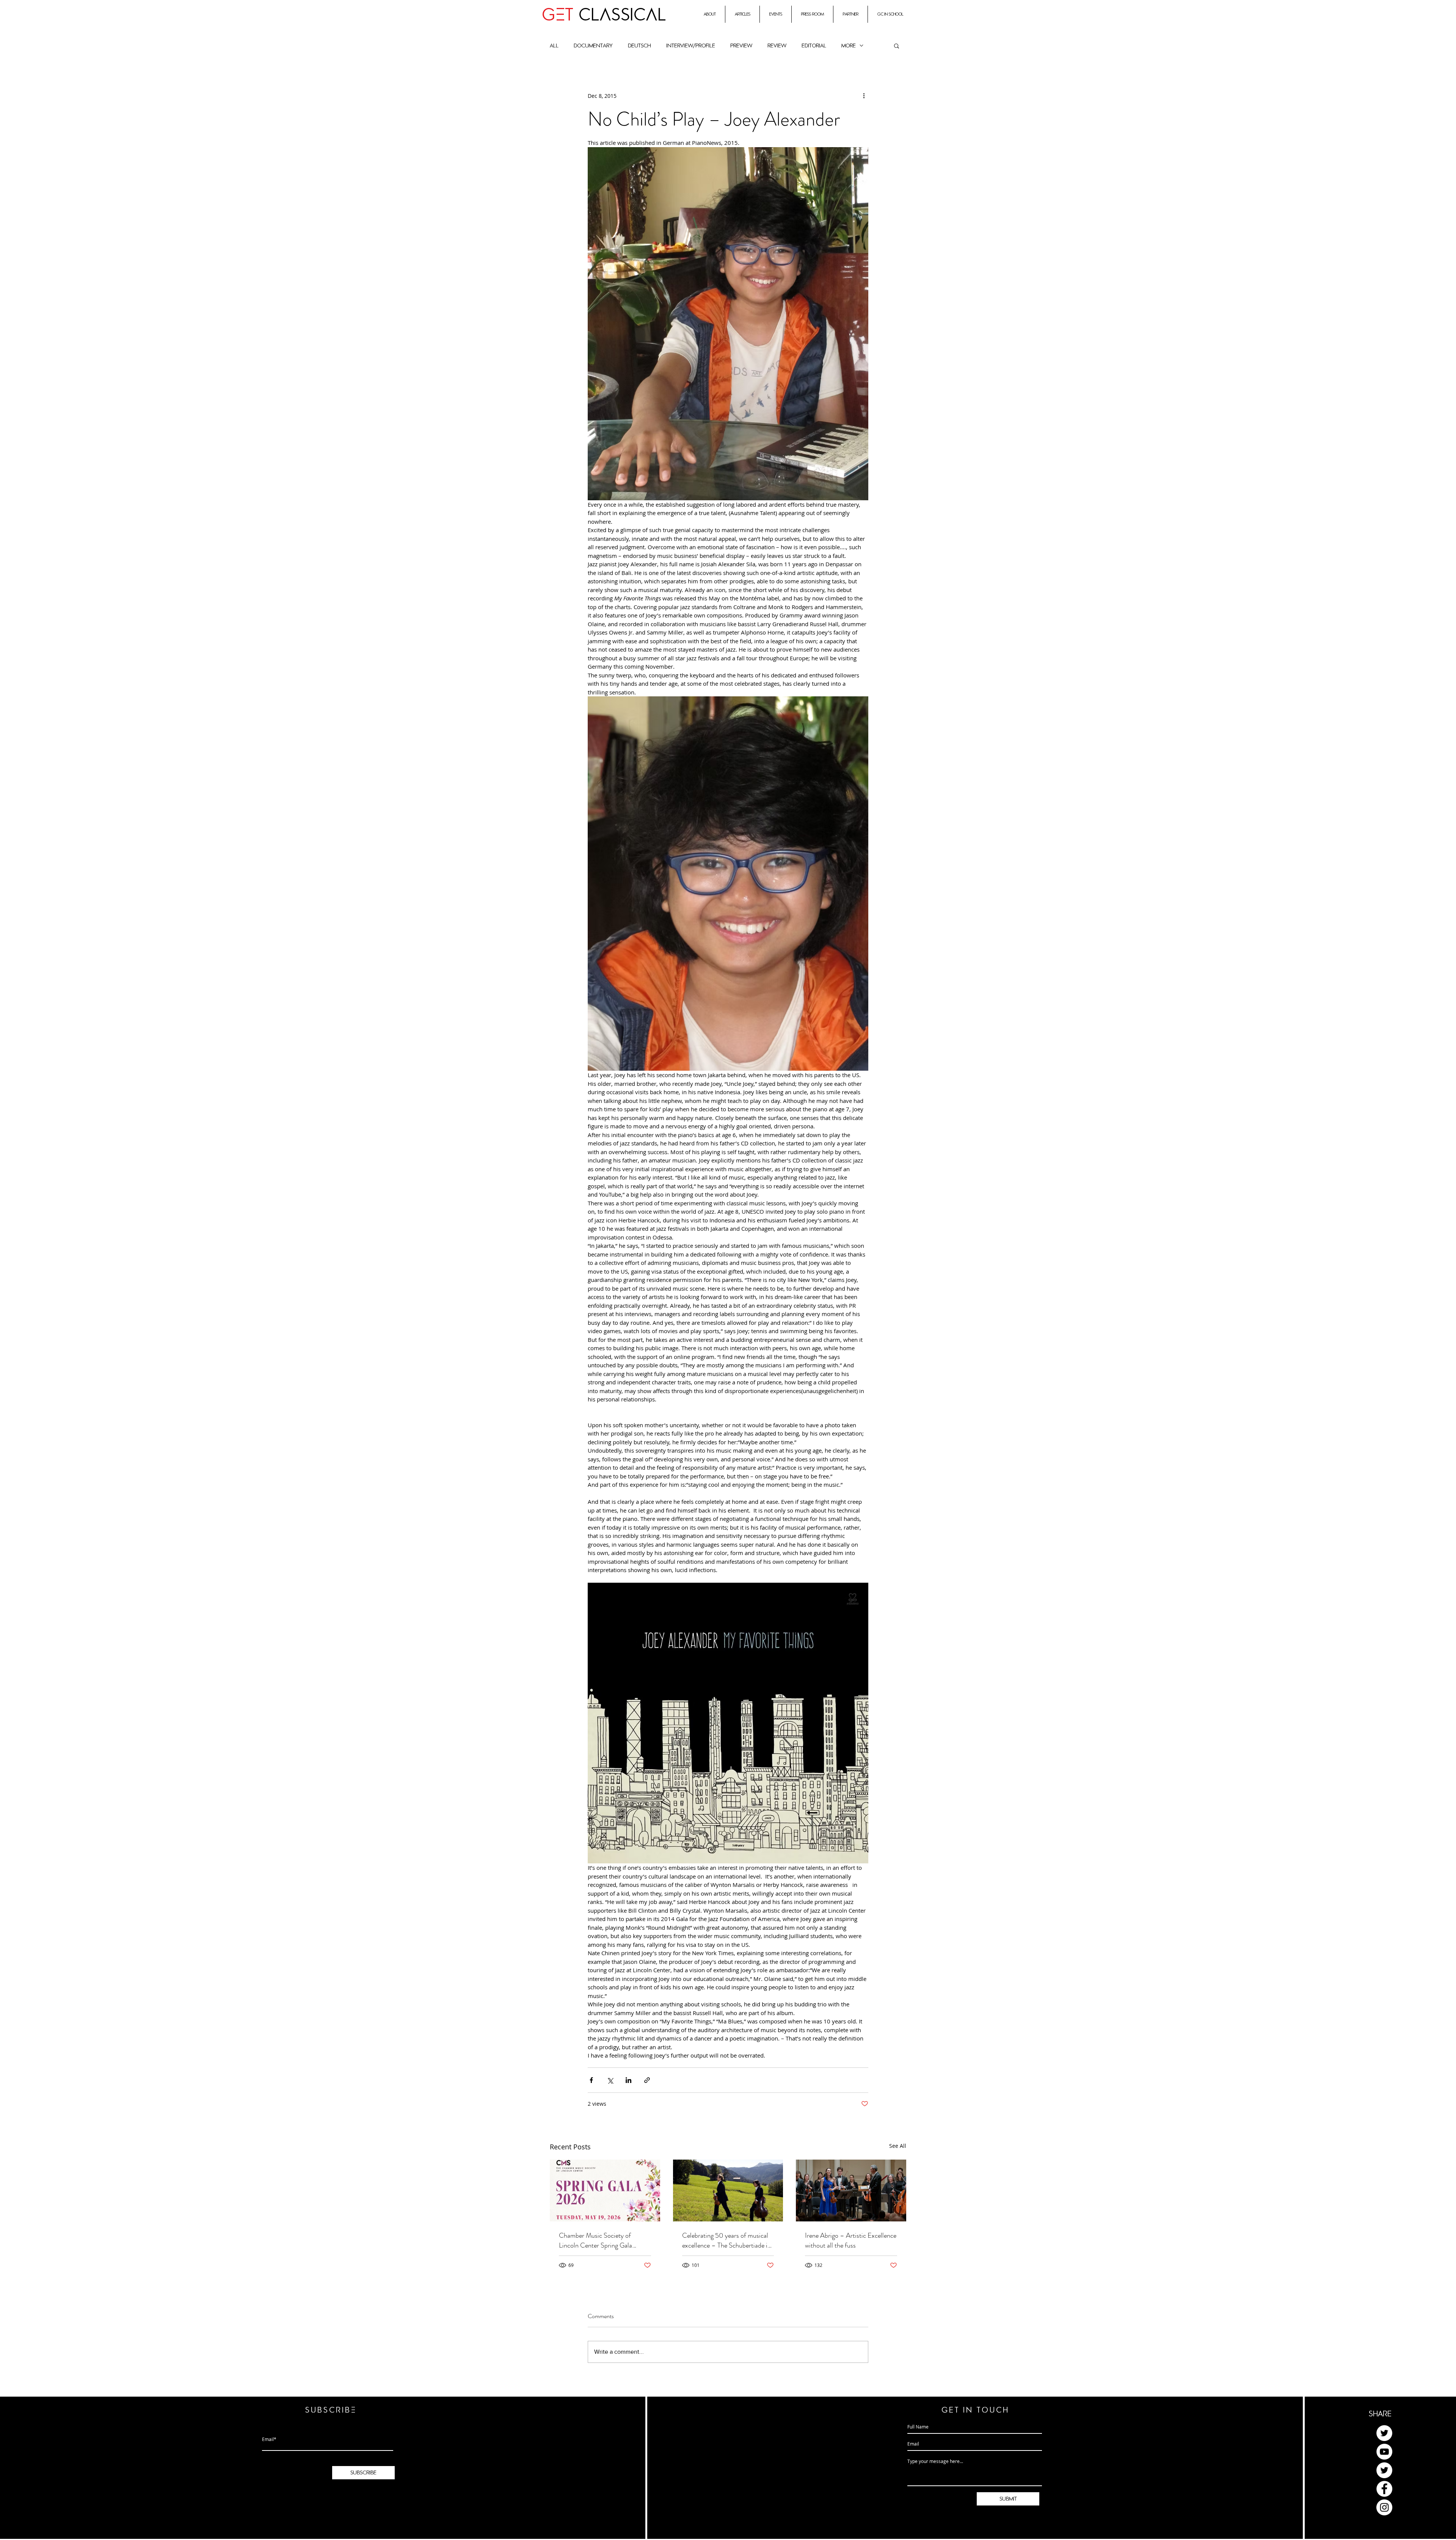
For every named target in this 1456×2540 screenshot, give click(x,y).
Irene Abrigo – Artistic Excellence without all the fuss (851, 2240)
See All (898, 2146)
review (777, 46)
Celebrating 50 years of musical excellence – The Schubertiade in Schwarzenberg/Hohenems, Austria (726, 2240)
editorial (814, 46)
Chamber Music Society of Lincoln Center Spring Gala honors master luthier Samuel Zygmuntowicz (599, 2240)
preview (741, 46)
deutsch (639, 46)
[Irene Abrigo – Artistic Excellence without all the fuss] (851, 2190)
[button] (897, 46)
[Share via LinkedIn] (628, 2080)
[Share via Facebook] (591, 2080)
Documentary (593, 46)
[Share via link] (647, 2080)
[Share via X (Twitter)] (610, 2080)
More (849, 46)
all (554, 46)
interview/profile (691, 46)
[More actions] (864, 96)
